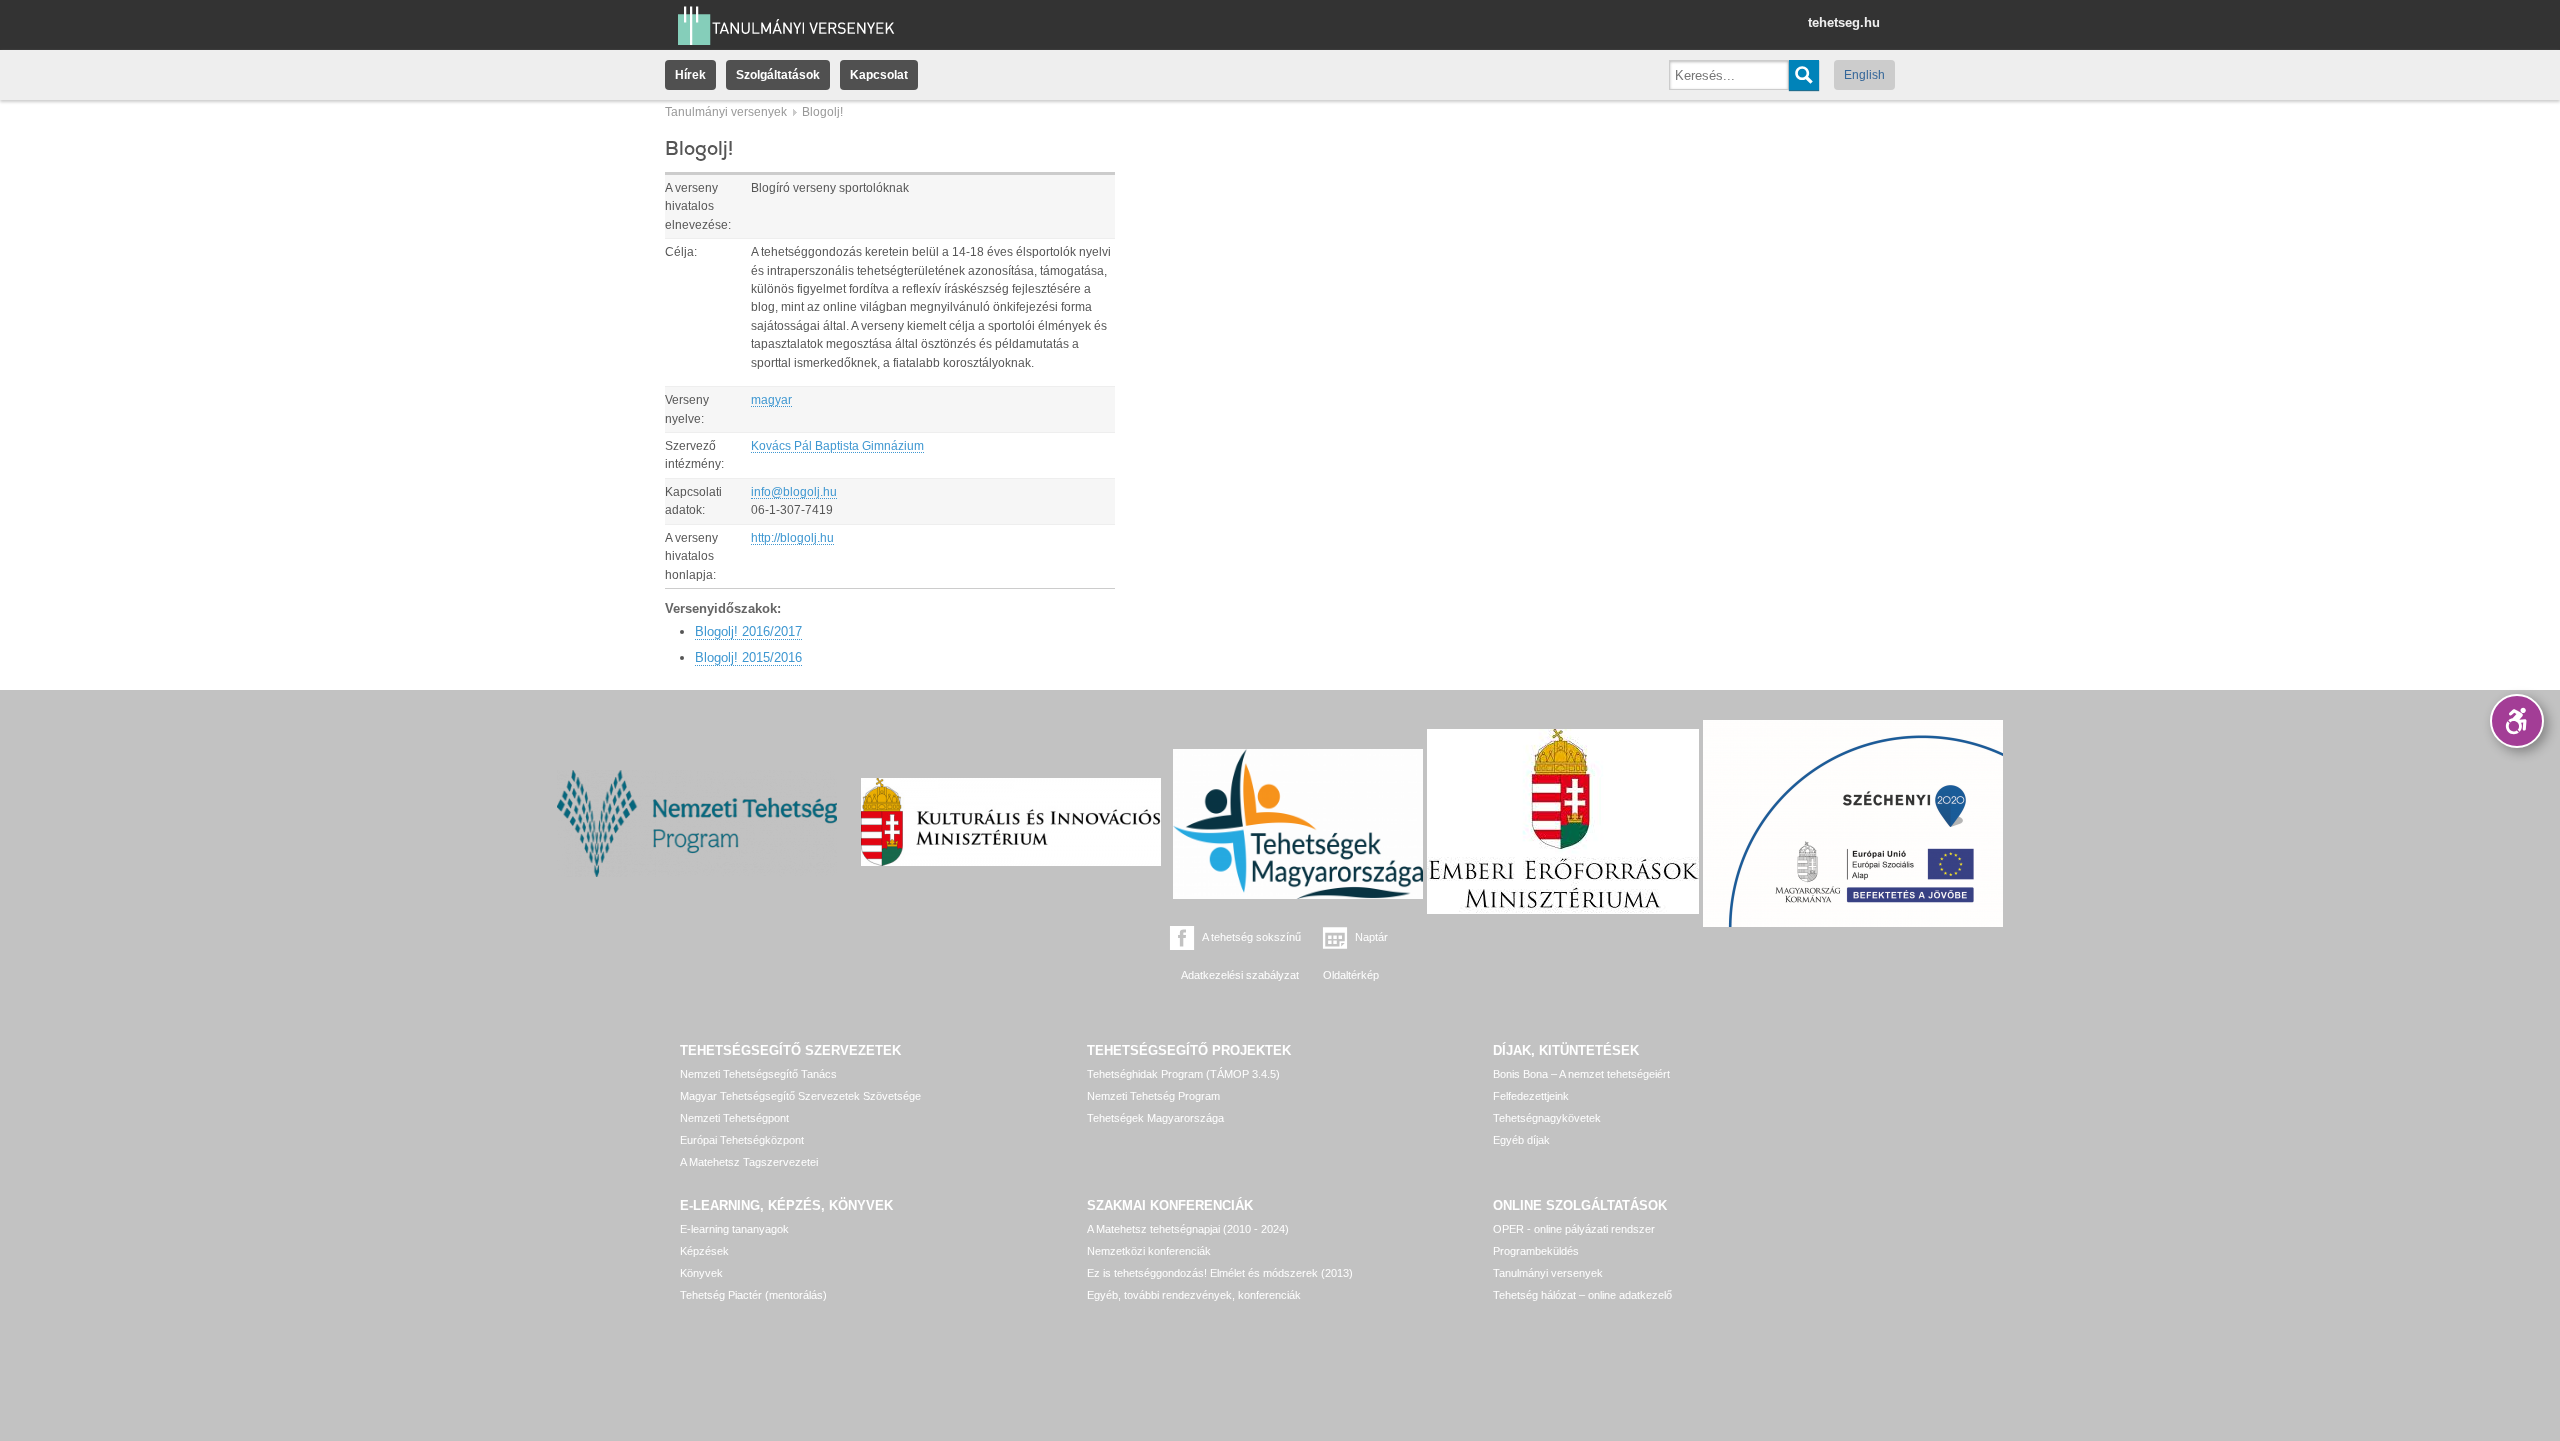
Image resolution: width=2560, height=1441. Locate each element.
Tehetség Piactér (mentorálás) (753, 1295)
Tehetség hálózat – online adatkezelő (1582, 1295)
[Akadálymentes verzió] (2517, 721)
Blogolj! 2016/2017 (748, 631)
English (1864, 75)
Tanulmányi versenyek (726, 112)
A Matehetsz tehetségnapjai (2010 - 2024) (1188, 1229)
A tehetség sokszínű (1251, 937)
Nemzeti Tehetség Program (1153, 1096)
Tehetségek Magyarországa (1155, 1118)
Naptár (1371, 937)
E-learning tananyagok (734, 1229)
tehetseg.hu (1844, 22)
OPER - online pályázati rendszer (1574, 1229)
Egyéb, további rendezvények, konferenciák (1194, 1295)
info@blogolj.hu (794, 492)
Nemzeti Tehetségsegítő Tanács (758, 1074)
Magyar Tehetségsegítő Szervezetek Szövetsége (800, 1096)
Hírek (690, 75)
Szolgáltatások (778, 75)
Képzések (704, 1251)
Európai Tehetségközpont (742, 1140)
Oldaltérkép (1351, 975)
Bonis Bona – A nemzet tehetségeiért (1581, 1074)
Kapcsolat (879, 75)
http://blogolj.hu (792, 538)
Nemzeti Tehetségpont (734, 1118)
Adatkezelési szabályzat (1240, 975)
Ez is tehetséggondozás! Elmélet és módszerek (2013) (1220, 1273)
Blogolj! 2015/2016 (748, 657)
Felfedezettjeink (1531, 1096)
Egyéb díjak (1521, 1140)
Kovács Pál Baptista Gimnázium (837, 446)
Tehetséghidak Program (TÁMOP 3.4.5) (1183, 1074)
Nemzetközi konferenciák (1149, 1251)
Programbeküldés (1536, 1251)
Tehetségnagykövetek (1547, 1118)
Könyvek (701, 1273)
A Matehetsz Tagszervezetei (749, 1162)
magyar (771, 400)
